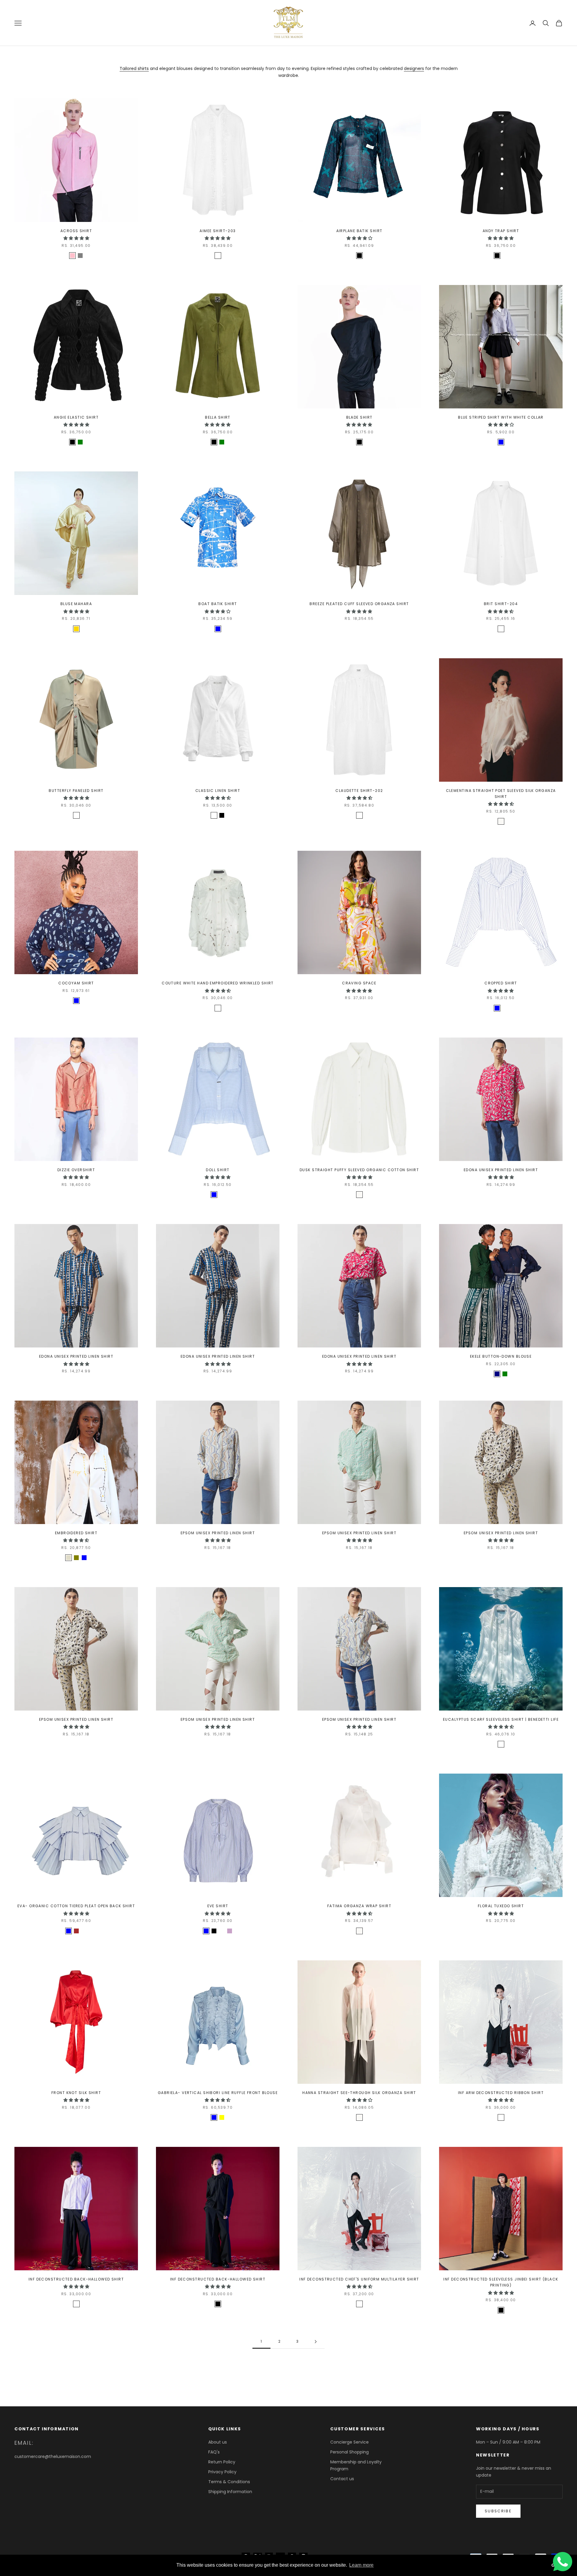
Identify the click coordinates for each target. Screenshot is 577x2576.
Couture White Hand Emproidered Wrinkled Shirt (218, 983)
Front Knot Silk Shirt (76, 2093)
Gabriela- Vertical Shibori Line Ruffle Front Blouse (218, 2093)
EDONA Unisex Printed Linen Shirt (501, 1170)
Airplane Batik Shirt (359, 231)
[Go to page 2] (316, 2342)
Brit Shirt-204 (501, 604)
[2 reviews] (76, 264)
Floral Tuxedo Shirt (501, 1906)
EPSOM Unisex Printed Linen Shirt (218, 1533)
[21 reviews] (501, 264)
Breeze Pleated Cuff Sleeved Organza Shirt (359, 604)
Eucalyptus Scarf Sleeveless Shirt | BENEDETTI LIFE (501, 1719)
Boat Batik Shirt (218, 604)
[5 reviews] (76, 1566)
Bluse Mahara (76, 604)
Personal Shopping (350, 2452)
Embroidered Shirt (76, 1533)
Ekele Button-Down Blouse (501, 1356)
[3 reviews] (218, 1017)
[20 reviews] (218, 824)
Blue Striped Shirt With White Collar (501, 417)
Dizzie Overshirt (76, 1170)
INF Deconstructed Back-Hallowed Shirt (76, 2279)
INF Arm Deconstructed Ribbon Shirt (501, 2093)
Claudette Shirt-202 (359, 791)
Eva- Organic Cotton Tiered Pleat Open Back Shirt (76, 1906)
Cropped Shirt (501, 983)
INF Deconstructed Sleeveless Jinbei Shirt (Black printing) (501, 2282)
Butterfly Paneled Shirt (76, 791)
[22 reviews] (218, 451)
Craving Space (359, 983)
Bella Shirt (218, 417)
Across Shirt (76, 231)
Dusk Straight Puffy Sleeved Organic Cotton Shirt (359, 1170)
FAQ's (214, 2452)
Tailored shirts (134, 68)
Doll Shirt (218, 1170)
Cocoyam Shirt (76, 983)
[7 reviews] (501, 1753)
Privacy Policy (222, 2472)
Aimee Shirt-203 (218, 231)
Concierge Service (350, 2442)
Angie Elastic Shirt (76, 417)
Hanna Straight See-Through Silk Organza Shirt (359, 2093)
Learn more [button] (361, 2565)
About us (218, 2442)
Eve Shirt (218, 1906)
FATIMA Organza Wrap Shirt (359, 1906)
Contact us (342, 2479)
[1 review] (359, 264)
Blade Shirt (359, 417)
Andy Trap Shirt (501, 231)
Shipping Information (230, 2492)
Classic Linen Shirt (218, 791)
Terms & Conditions (229, 2482)
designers (414, 68)
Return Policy (222, 2462)
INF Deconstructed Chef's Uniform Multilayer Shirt (359, 2279)
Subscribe (498, 2511)
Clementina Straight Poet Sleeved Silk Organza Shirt (501, 794)
